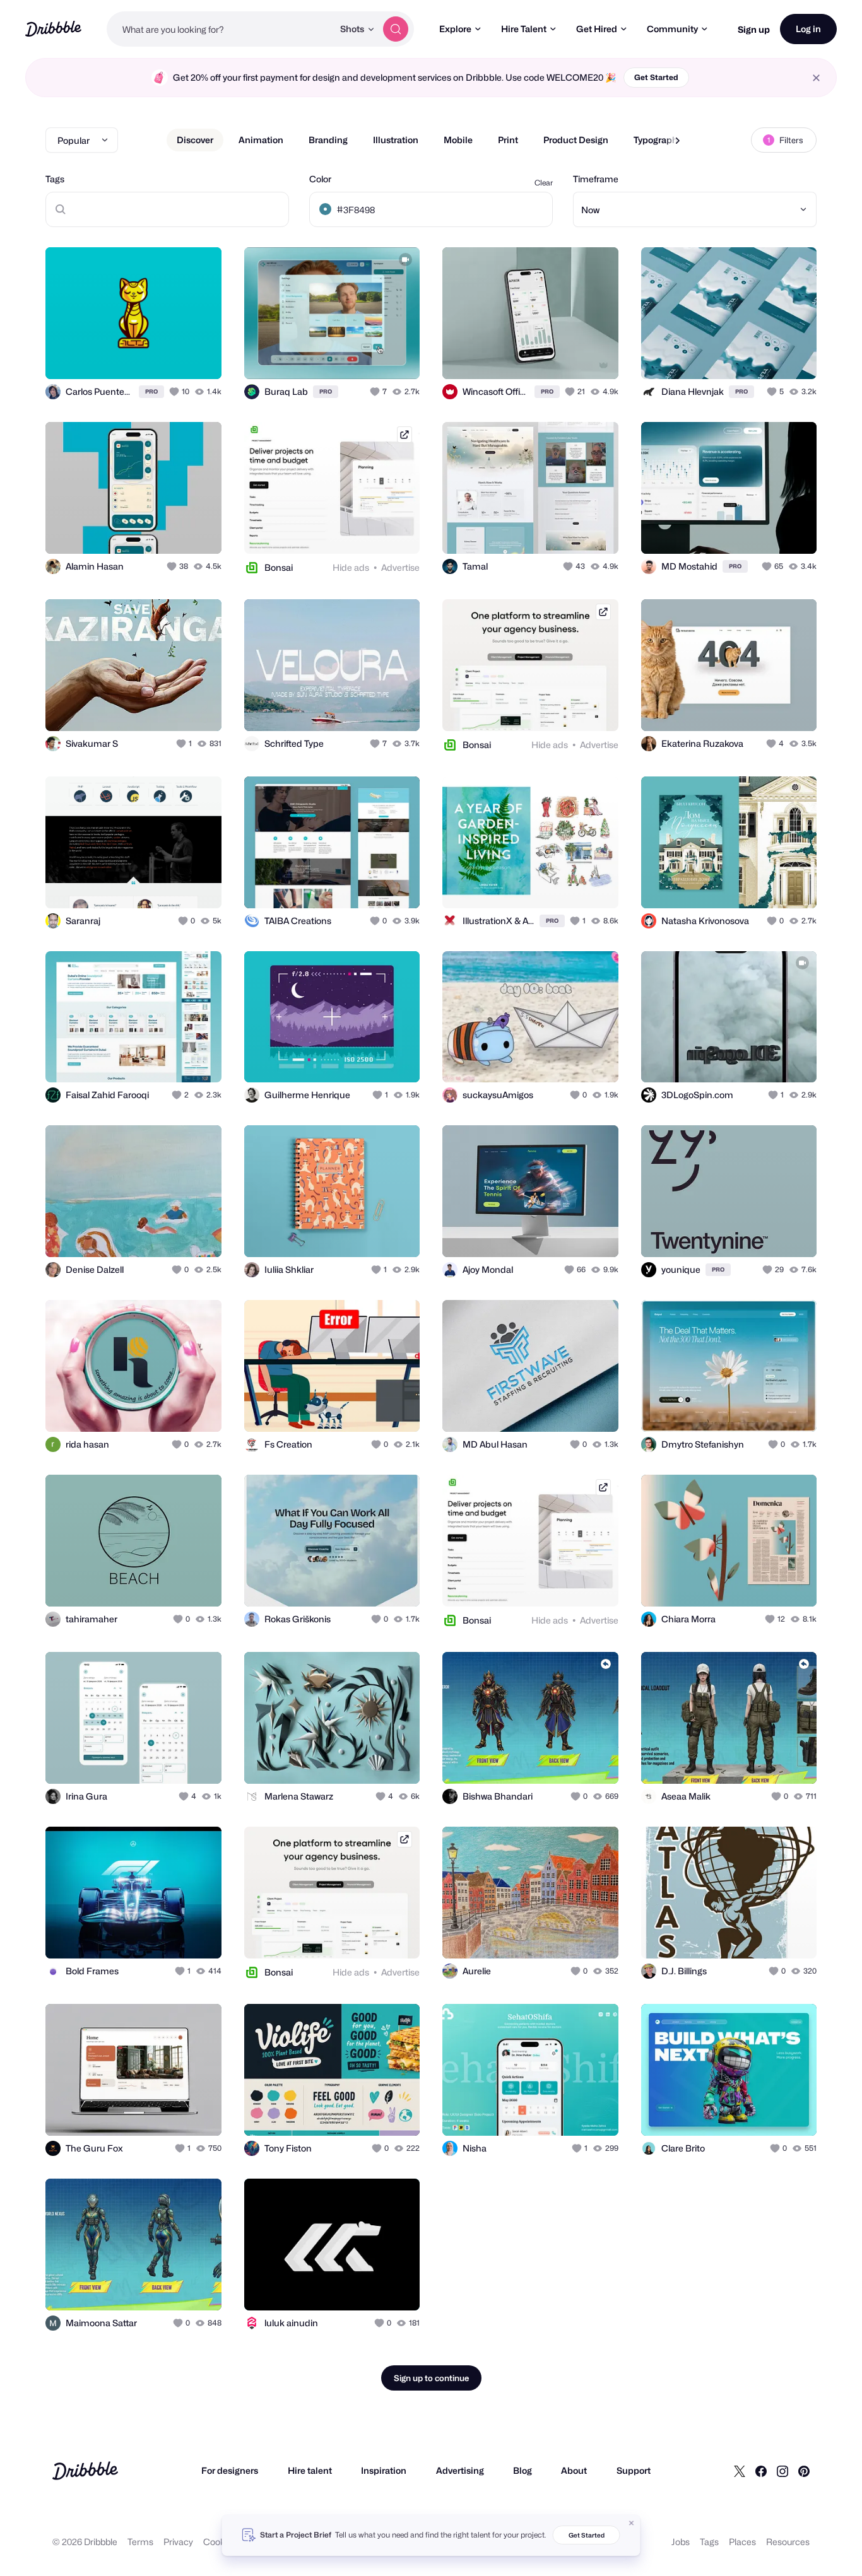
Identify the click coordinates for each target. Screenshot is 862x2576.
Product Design (576, 140)
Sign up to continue (431, 2378)
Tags (55, 179)
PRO (151, 391)
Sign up (754, 29)
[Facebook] (761, 2471)
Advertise (400, 567)
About (574, 2470)
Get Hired (597, 29)
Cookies (220, 2542)
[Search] (396, 29)
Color (320, 179)
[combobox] (220, 29)
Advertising (460, 2470)
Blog (523, 2470)
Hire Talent (524, 29)
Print (508, 140)
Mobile (458, 140)
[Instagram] (782, 2471)
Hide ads (351, 567)
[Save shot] (173, 356)
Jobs (681, 2542)
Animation (261, 140)
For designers (230, 2470)
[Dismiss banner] (632, 2523)
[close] (816, 78)
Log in (808, 29)
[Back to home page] (53, 29)
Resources (788, 2542)
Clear (544, 183)
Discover (195, 140)
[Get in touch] (148, 356)
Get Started (656, 77)
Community (672, 29)
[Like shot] (198, 356)
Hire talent (310, 2470)
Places (742, 2542)
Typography (658, 140)
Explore (455, 29)
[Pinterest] (804, 2471)
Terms (140, 2542)
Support (634, 2470)
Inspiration (384, 2470)
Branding (328, 140)
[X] (740, 2471)
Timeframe (596, 179)
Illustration (396, 140)
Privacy (178, 2542)
